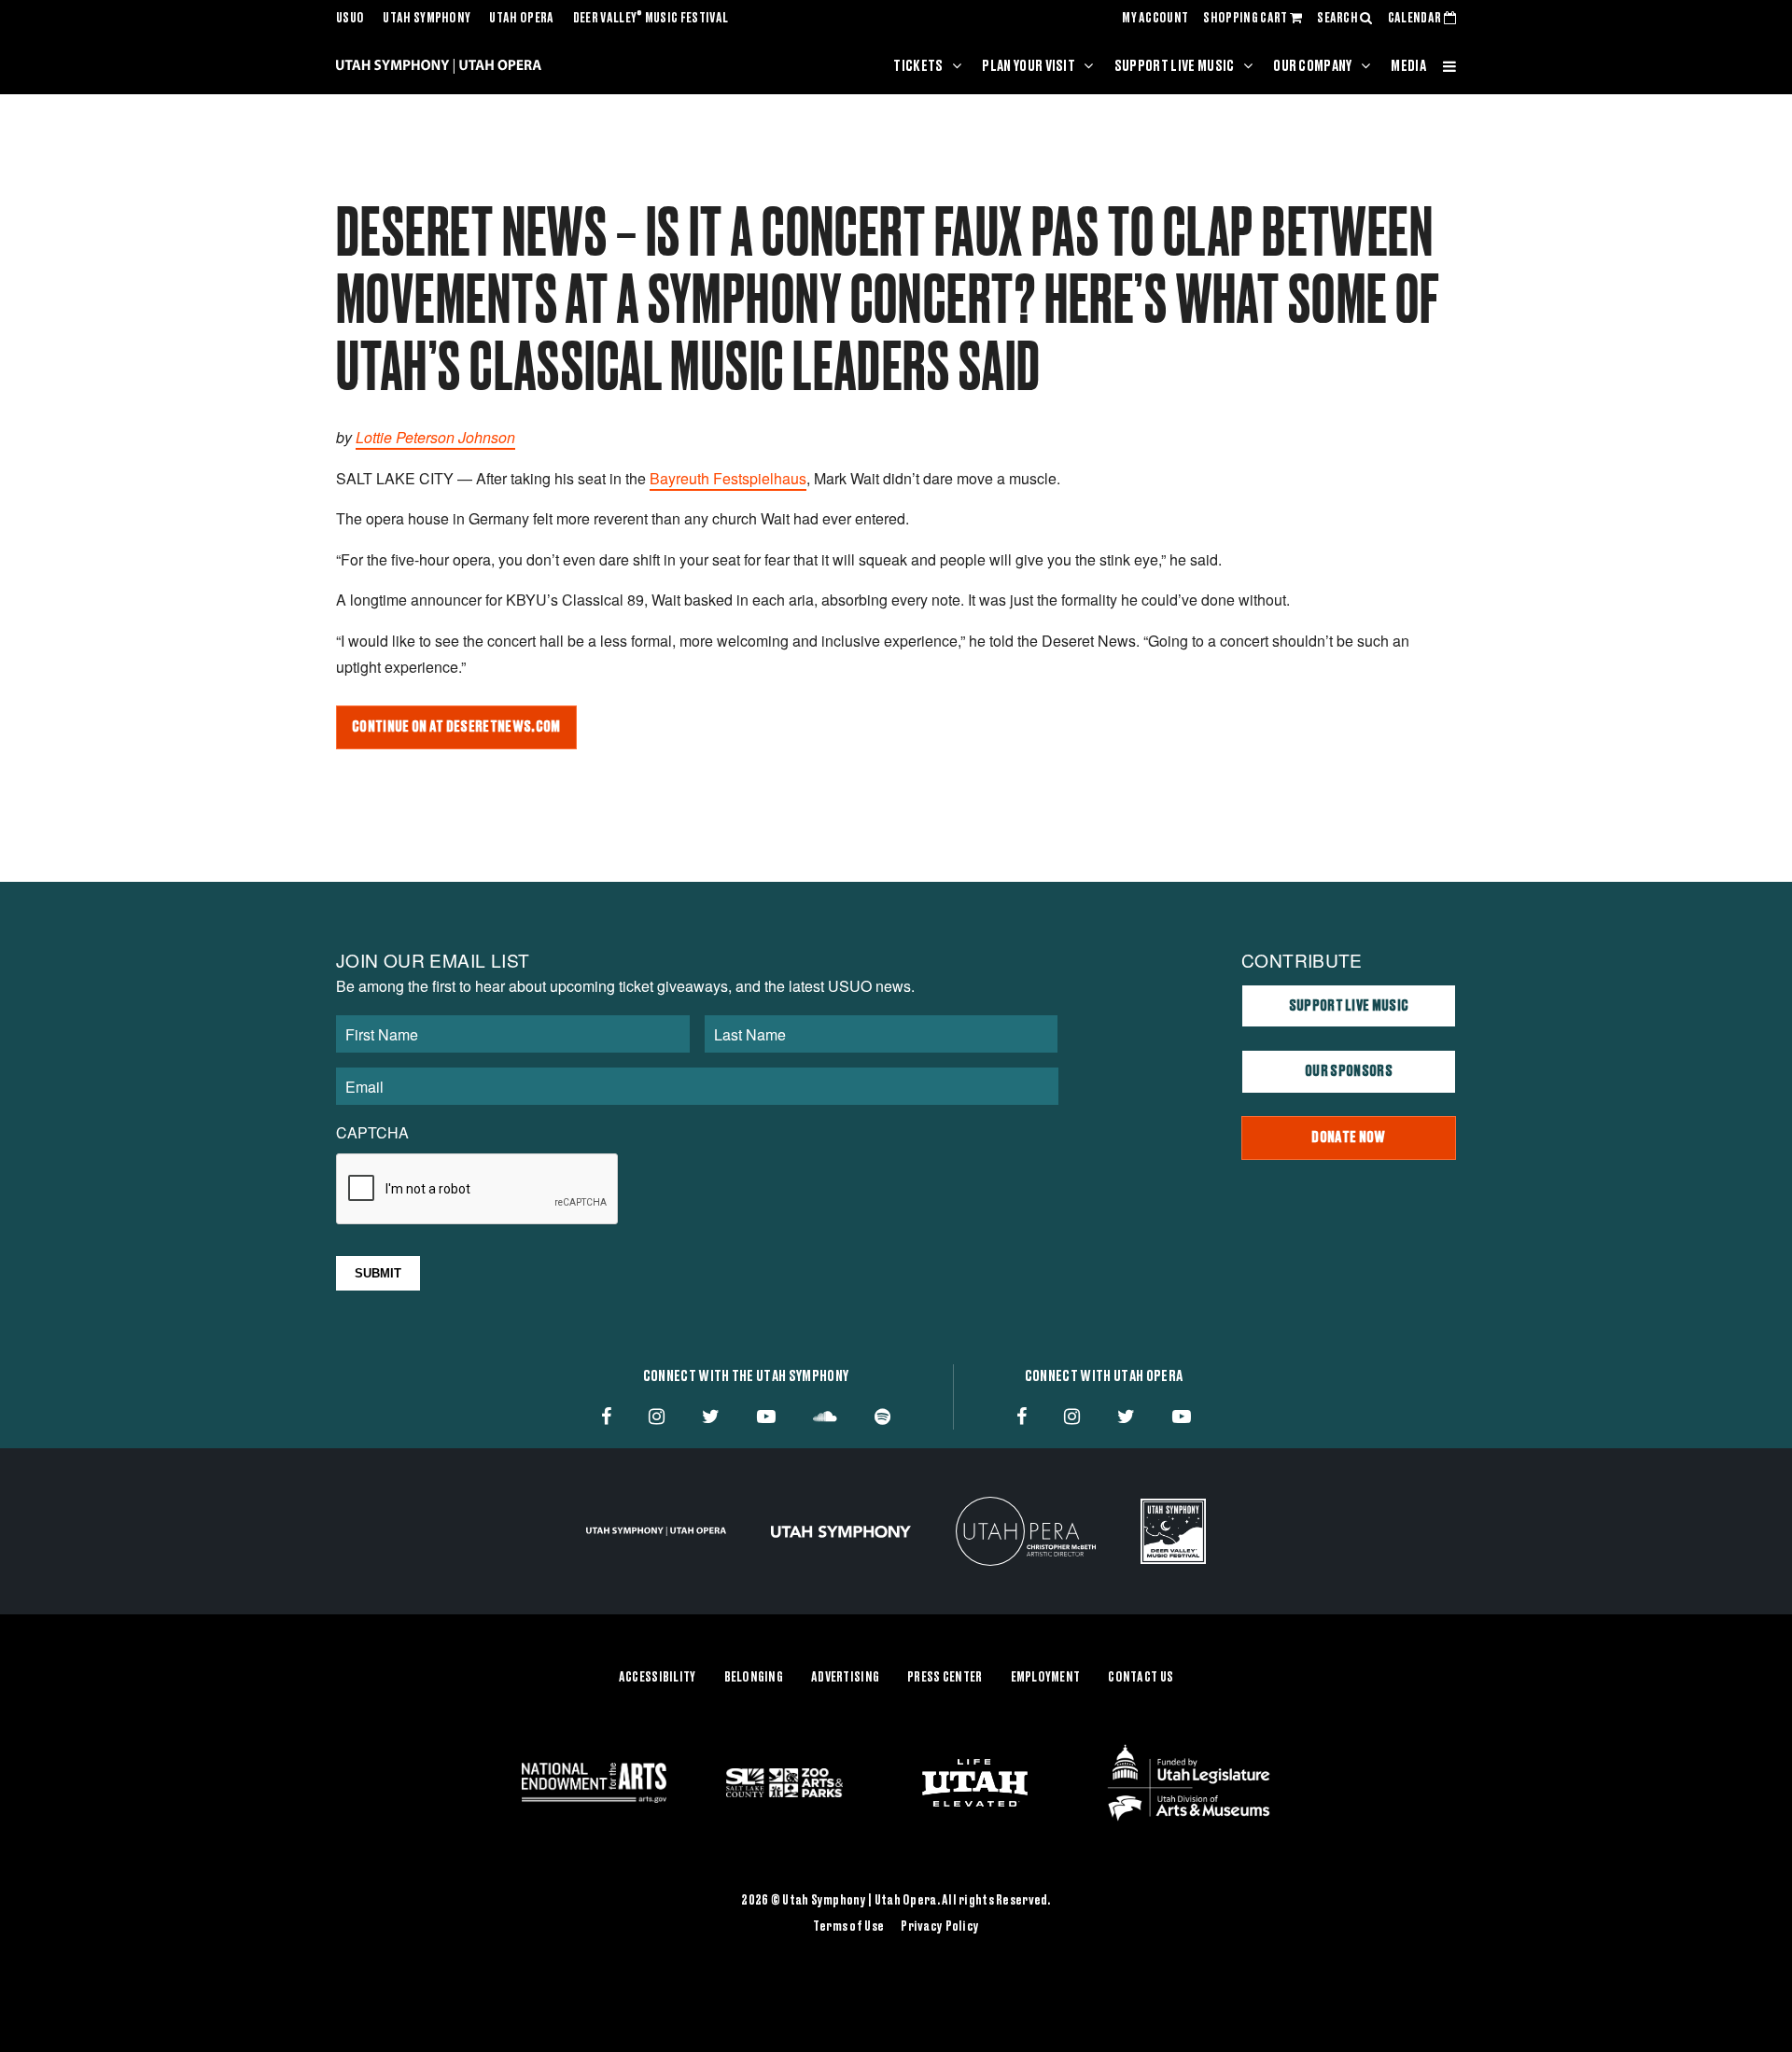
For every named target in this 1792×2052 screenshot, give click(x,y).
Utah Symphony (427, 19)
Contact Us (1141, 1678)
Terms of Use (848, 1927)
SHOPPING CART (1246, 19)
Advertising (845, 1678)
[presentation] (478, 1190)
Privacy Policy (940, 1927)
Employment (1046, 1678)
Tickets (918, 66)
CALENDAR (1416, 19)
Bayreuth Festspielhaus (728, 478)
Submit (378, 1273)
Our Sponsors (1349, 1071)
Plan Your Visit (1029, 66)
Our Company (1313, 66)
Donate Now (1348, 1138)
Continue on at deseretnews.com (456, 727)
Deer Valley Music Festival (651, 19)
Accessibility (658, 1678)
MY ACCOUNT (1155, 19)
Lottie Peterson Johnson (435, 437)
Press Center (945, 1678)
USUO (350, 19)
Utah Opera (521, 19)
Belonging (754, 1678)
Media (1408, 66)
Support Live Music (1175, 66)
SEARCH (1338, 19)
